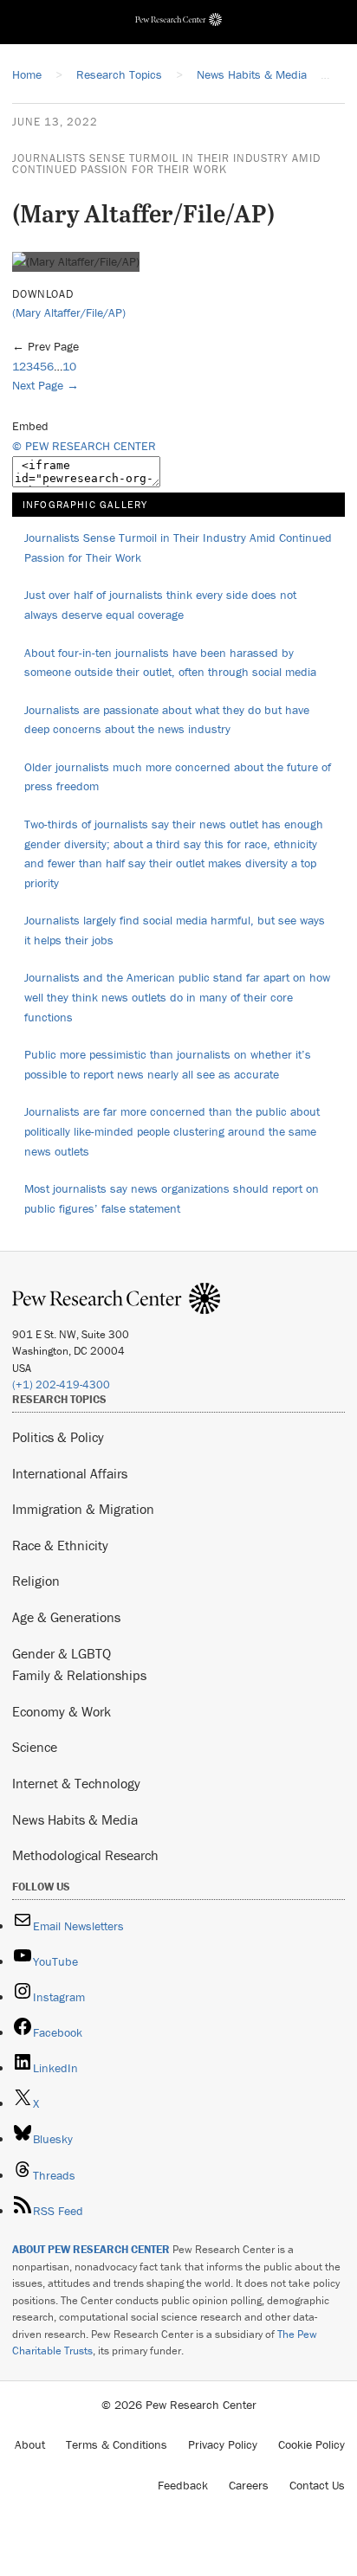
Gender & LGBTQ (62, 1653)
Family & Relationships (79, 1675)
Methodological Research (85, 1855)
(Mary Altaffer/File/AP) (69, 312)
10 (69, 366)
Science (35, 1747)
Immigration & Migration (83, 1509)
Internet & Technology (76, 1783)
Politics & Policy (58, 1437)
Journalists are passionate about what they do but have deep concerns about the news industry (167, 720)
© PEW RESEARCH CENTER (84, 446)
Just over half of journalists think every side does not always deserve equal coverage (160, 605)
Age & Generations (66, 1617)
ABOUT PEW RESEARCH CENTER (91, 2249)
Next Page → (45, 385)
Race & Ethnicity (60, 1545)
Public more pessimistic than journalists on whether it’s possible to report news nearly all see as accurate (168, 1064)
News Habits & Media (75, 1819)
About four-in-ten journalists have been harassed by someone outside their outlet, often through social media (170, 663)
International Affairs (70, 1473)
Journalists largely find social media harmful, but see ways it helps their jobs (175, 930)
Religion (36, 1581)
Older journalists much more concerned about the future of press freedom (178, 777)
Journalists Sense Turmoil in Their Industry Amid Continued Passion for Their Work (166, 164)
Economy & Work (62, 1711)
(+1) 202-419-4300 (61, 1385)
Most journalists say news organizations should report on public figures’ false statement (172, 1198)
